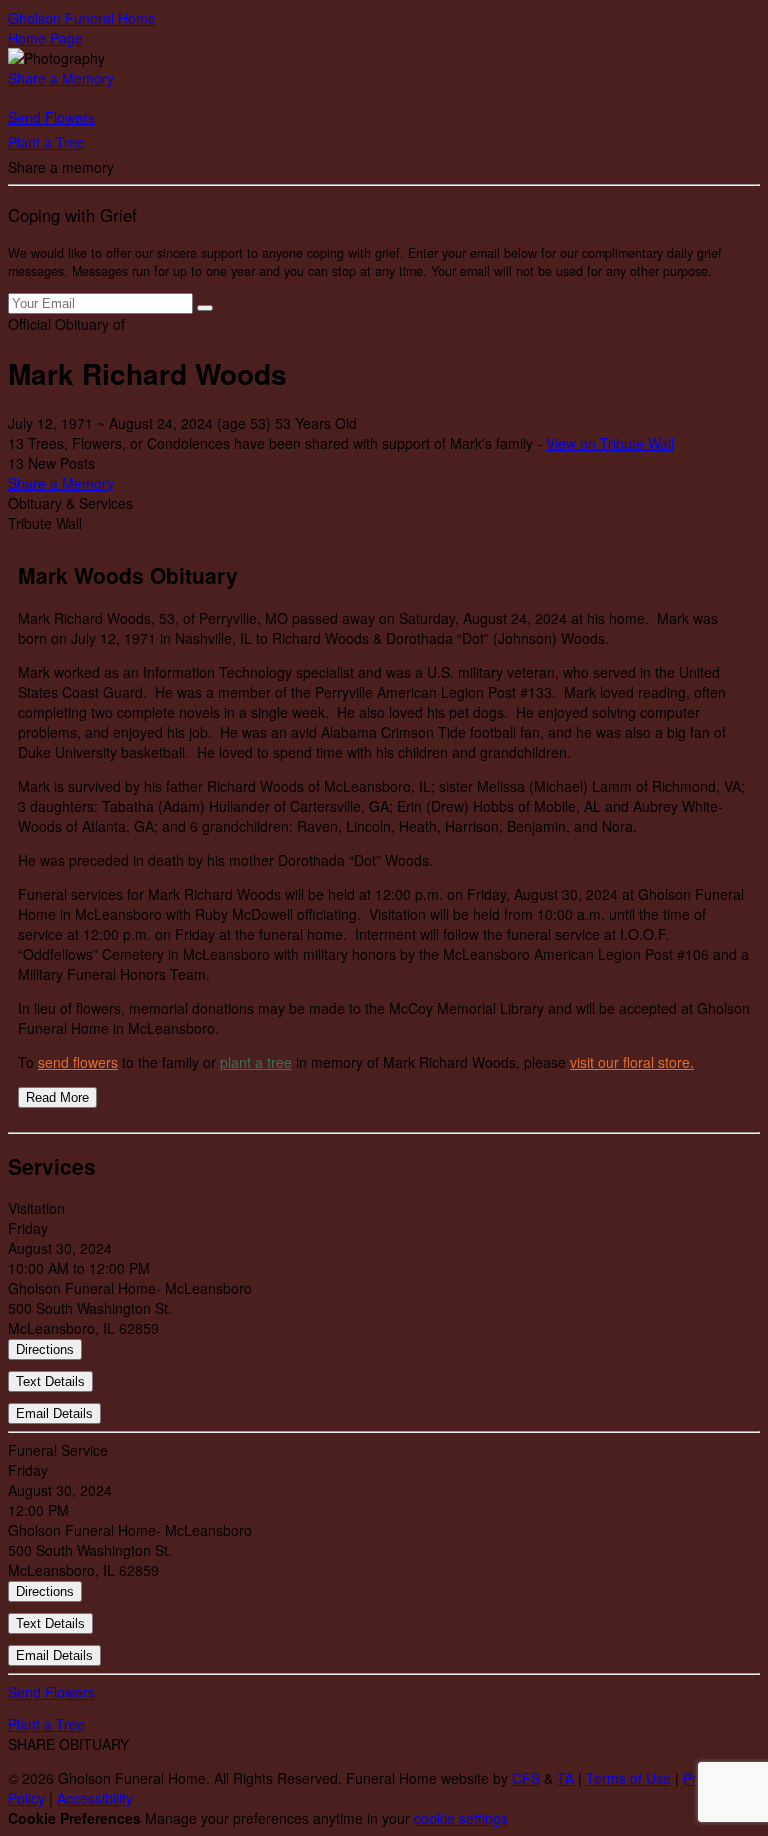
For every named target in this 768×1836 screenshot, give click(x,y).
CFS (526, 1778)
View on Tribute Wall (610, 443)
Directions (45, 1349)
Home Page (45, 38)
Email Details (54, 1413)
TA (565, 1778)
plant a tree (256, 1062)
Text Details (50, 1381)
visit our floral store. (632, 1062)
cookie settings (461, 1818)
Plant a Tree (46, 142)
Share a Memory (61, 78)
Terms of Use (628, 1778)
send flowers (78, 1062)
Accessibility (95, 1798)
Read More (57, 1097)
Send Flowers (51, 117)
